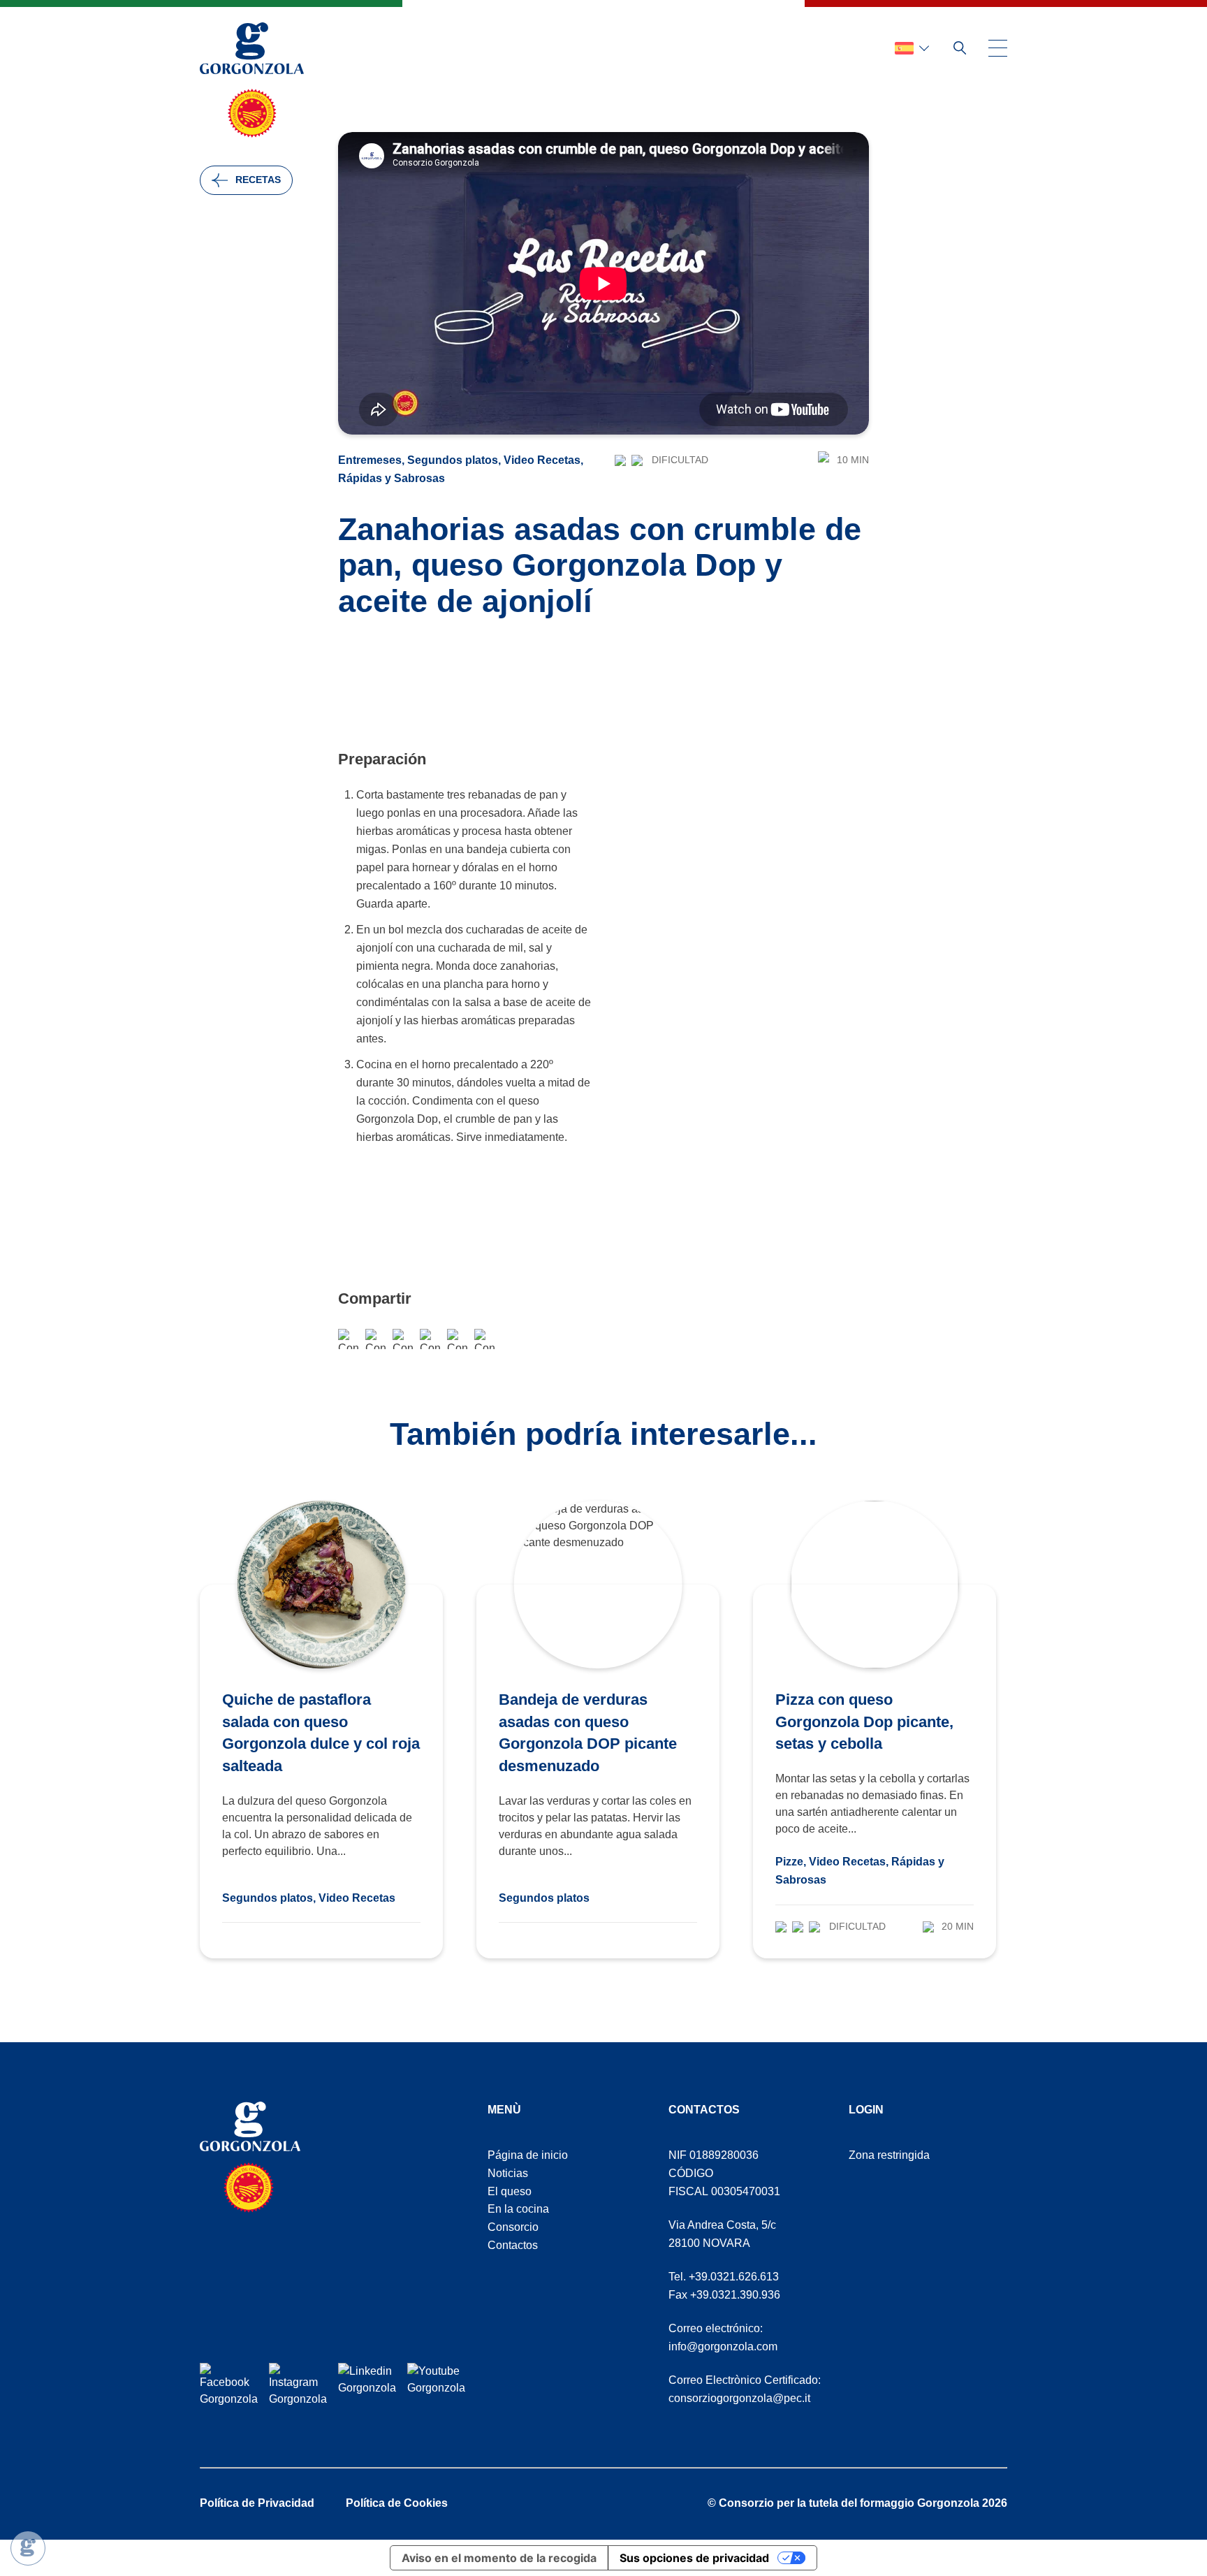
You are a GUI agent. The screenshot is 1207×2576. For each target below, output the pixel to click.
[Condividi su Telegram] (430, 1339)
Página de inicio (528, 2155)
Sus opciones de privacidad (694, 2558)
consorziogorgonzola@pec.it (739, 2398)
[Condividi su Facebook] (348, 1339)
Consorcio (513, 2227)
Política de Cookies (397, 2503)
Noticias (508, 2173)
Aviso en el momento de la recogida (499, 2558)
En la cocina (518, 2209)
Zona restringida (889, 2155)
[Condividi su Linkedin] (484, 1339)
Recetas (258, 180)
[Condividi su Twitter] (457, 1339)
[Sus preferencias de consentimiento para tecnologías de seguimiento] (28, 2548)
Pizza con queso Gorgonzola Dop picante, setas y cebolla (864, 1722)
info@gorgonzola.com (723, 2346)
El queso (510, 2191)
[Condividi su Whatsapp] (375, 1339)
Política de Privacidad (257, 2503)
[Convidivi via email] (403, 1339)
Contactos (513, 2245)
